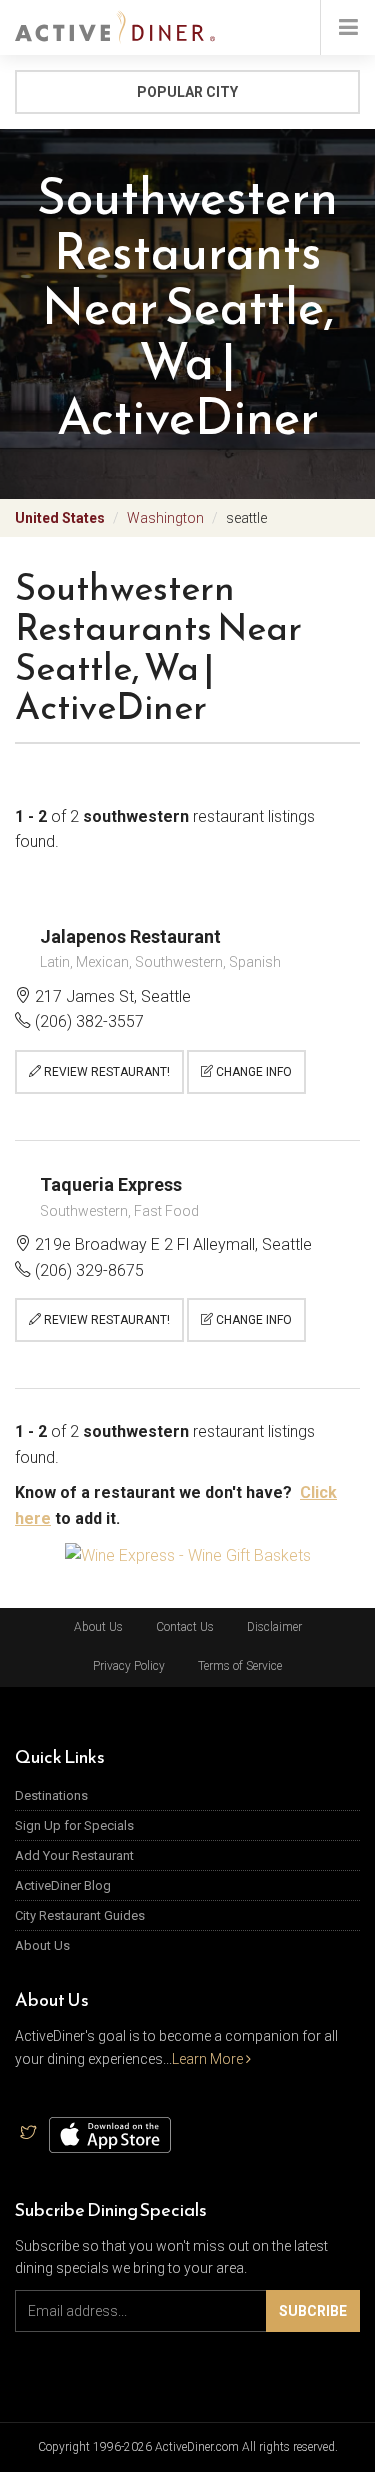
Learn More (209, 2059)
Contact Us (185, 1627)
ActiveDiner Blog (63, 1885)
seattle (246, 518)
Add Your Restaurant (74, 1855)
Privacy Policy (129, 1666)
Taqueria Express (111, 1184)
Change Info (252, 1072)
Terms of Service (240, 1666)
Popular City (187, 92)
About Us (98, 1627)
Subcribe (313, 2311)
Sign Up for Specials (74, 1825)
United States (60, 518)
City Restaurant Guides (80, 1915)
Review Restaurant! (105, 1072)
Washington (165, 518)
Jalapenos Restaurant (130, 936)
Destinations (51, 1795)
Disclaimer (274, 1627)
